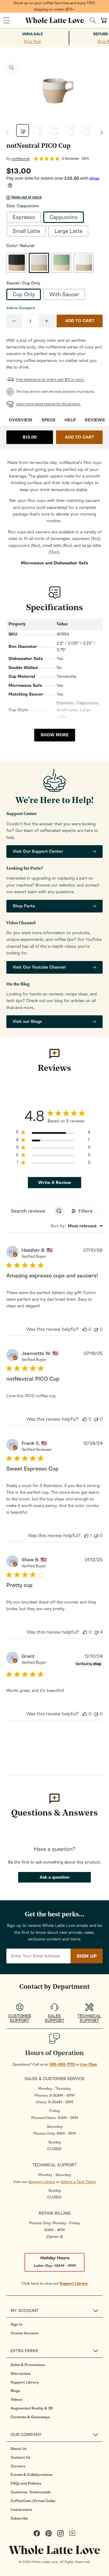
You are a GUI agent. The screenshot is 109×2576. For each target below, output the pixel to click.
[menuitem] (57, 2324)
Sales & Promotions (28, 2365)
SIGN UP (87, 1956)
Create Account (25, 2333)
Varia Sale (33, 34)
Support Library (42, 2182)
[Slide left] (7, 133)
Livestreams (21, 2510)
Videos (16, 2400)
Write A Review (54, 1183)
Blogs (15, 2391)
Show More (55, 735)
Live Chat (89, 2064)
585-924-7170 (62, 2064)
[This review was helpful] (85, 1329)
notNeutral (21, 159)
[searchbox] (30, 1211)
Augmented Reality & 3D (32, 2408)
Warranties (21, 2374)
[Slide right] (102, 133)
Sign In (17, 2324)
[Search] (93, 20)
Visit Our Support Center (38, 851)
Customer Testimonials (31, 2492)
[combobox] (77, 1226)
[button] (6, 21)
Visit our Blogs (27, 1022)
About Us (18, 2449)
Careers (18, 2466)
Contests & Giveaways (30, 2417)
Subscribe (19, 2518)
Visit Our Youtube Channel (39, 967)
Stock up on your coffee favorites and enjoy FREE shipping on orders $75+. (54, 6)
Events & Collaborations (31, 2475)
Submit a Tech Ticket (78, 2182)
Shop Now (32, 41)
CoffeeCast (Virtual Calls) (33, 2501)
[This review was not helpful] (96, 1329)
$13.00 (30, 437)
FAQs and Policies (26, 2483)
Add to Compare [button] (21, 308)
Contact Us (20, 2457)
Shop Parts (24, 906)
